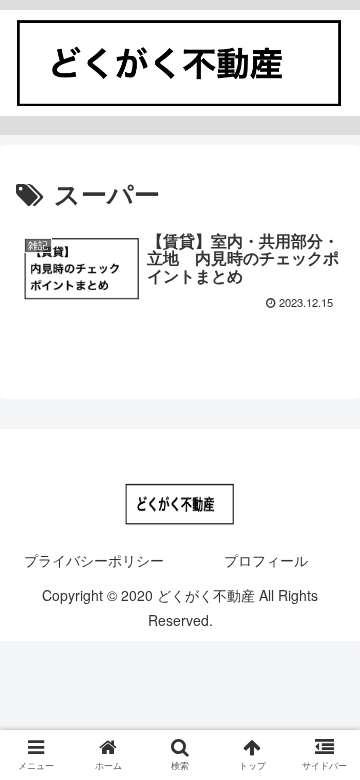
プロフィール (266, 560)
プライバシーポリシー (94, 560)
